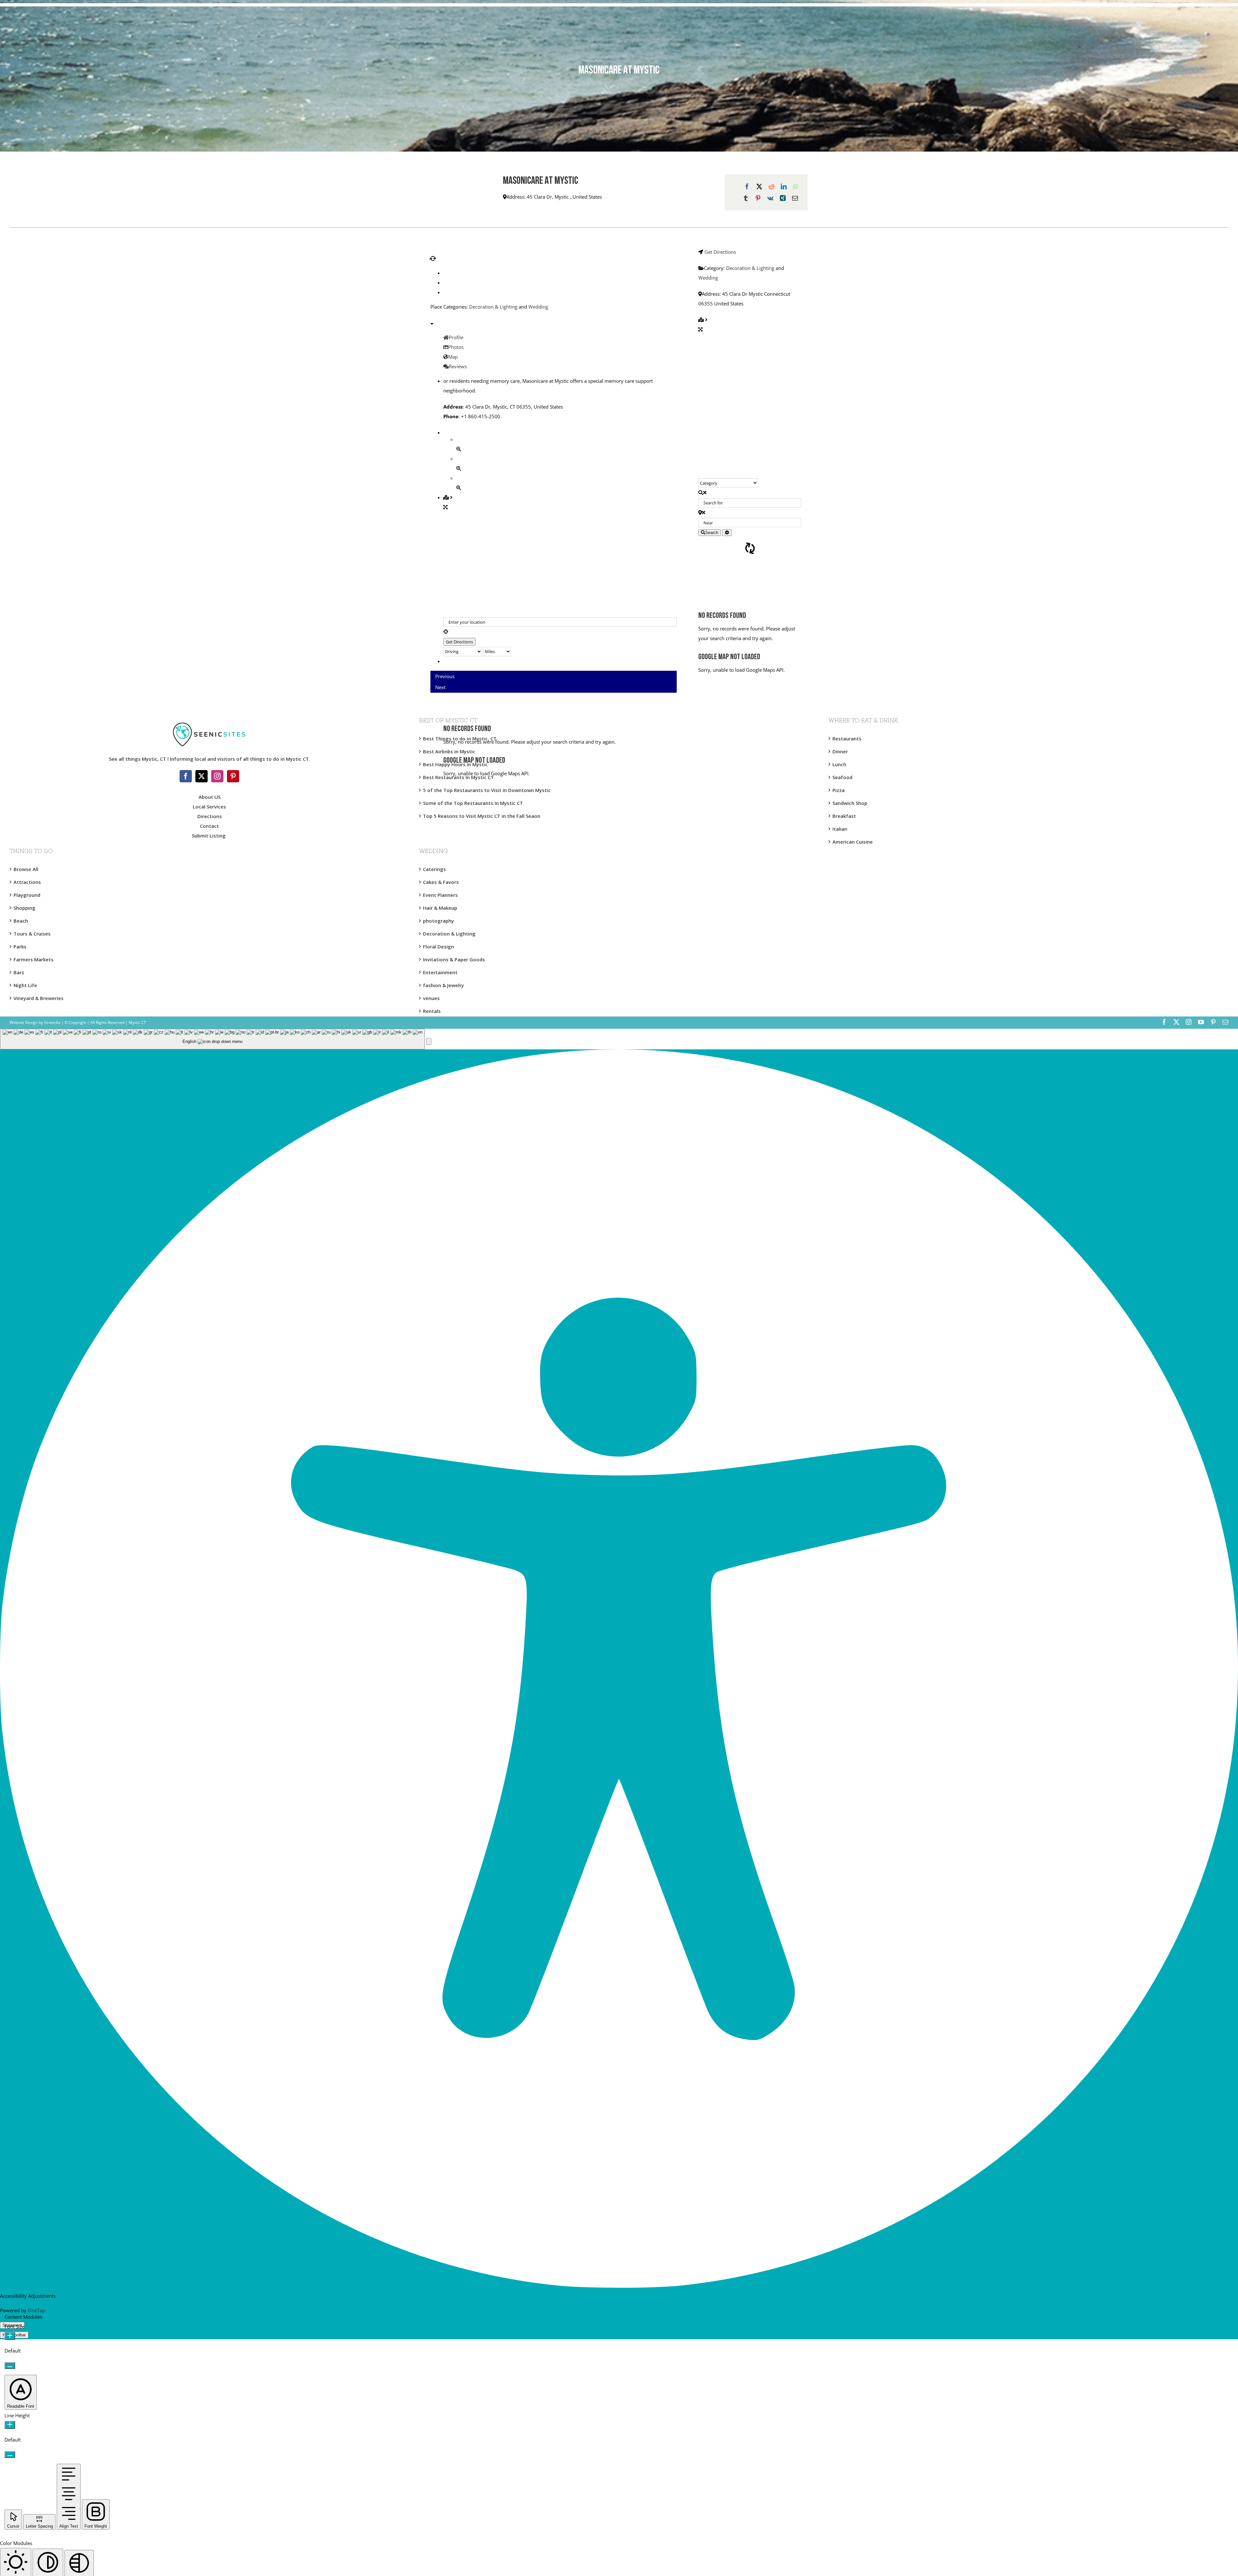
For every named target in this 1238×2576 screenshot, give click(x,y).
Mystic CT (137, 1022)
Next (440, 687)
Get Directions (720, 252)
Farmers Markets (34, 959)
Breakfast (844, 816)
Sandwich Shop (850, 803)
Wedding (538, 307)
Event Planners (440, 895)
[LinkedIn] (784, 186)
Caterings (434, 869)
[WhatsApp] (796, 186)
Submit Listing (209, 836)
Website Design (24, 1022)
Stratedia (52, 1022)
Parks (20, 946)
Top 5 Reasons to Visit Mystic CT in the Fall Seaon (482, 816)
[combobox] (212, 1039)
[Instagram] (217, 776)
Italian (840, 829)
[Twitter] (201, 776)
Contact (209, 826)
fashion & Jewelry (443, 985)
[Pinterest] (758, 198)
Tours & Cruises (32, 934)
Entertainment (440, 972)
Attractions (27, 882)
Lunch (839, 764)
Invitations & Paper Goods (454, 959)
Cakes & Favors (441, 882)
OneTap (36, 2310)
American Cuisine (853, 842)
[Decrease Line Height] (10, 2455)
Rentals (432, 1011)
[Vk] (770, 198)
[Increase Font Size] (10, 2336)
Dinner (840, 751)
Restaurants (847, 738)
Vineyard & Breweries (39, 998)
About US (210, 797)
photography (438, 921)
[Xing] (783, 198)
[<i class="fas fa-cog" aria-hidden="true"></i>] (727, 533)
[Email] (795, 198)
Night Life (25, 985)
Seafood (842, 777)
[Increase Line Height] (10, 2425)
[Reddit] (771, 186)
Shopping (25, 908)
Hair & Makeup (440, 908)
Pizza (839, 790)
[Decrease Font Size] (10, 2366)
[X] (759, 186)
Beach (21, 921)
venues (431, 998)
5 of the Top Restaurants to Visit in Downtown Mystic (487, 790)
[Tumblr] (746, 198)
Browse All (26, 869)
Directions (210, 816)
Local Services (209, 807)
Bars (19, 972)
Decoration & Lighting (493, 307)
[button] (429, 1041)
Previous (445, 676)
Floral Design (438, 946)
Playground (27, 895)
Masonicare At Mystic (540, 181)
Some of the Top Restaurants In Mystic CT (473, 803)
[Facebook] (747, 186)
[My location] (560, 631)
